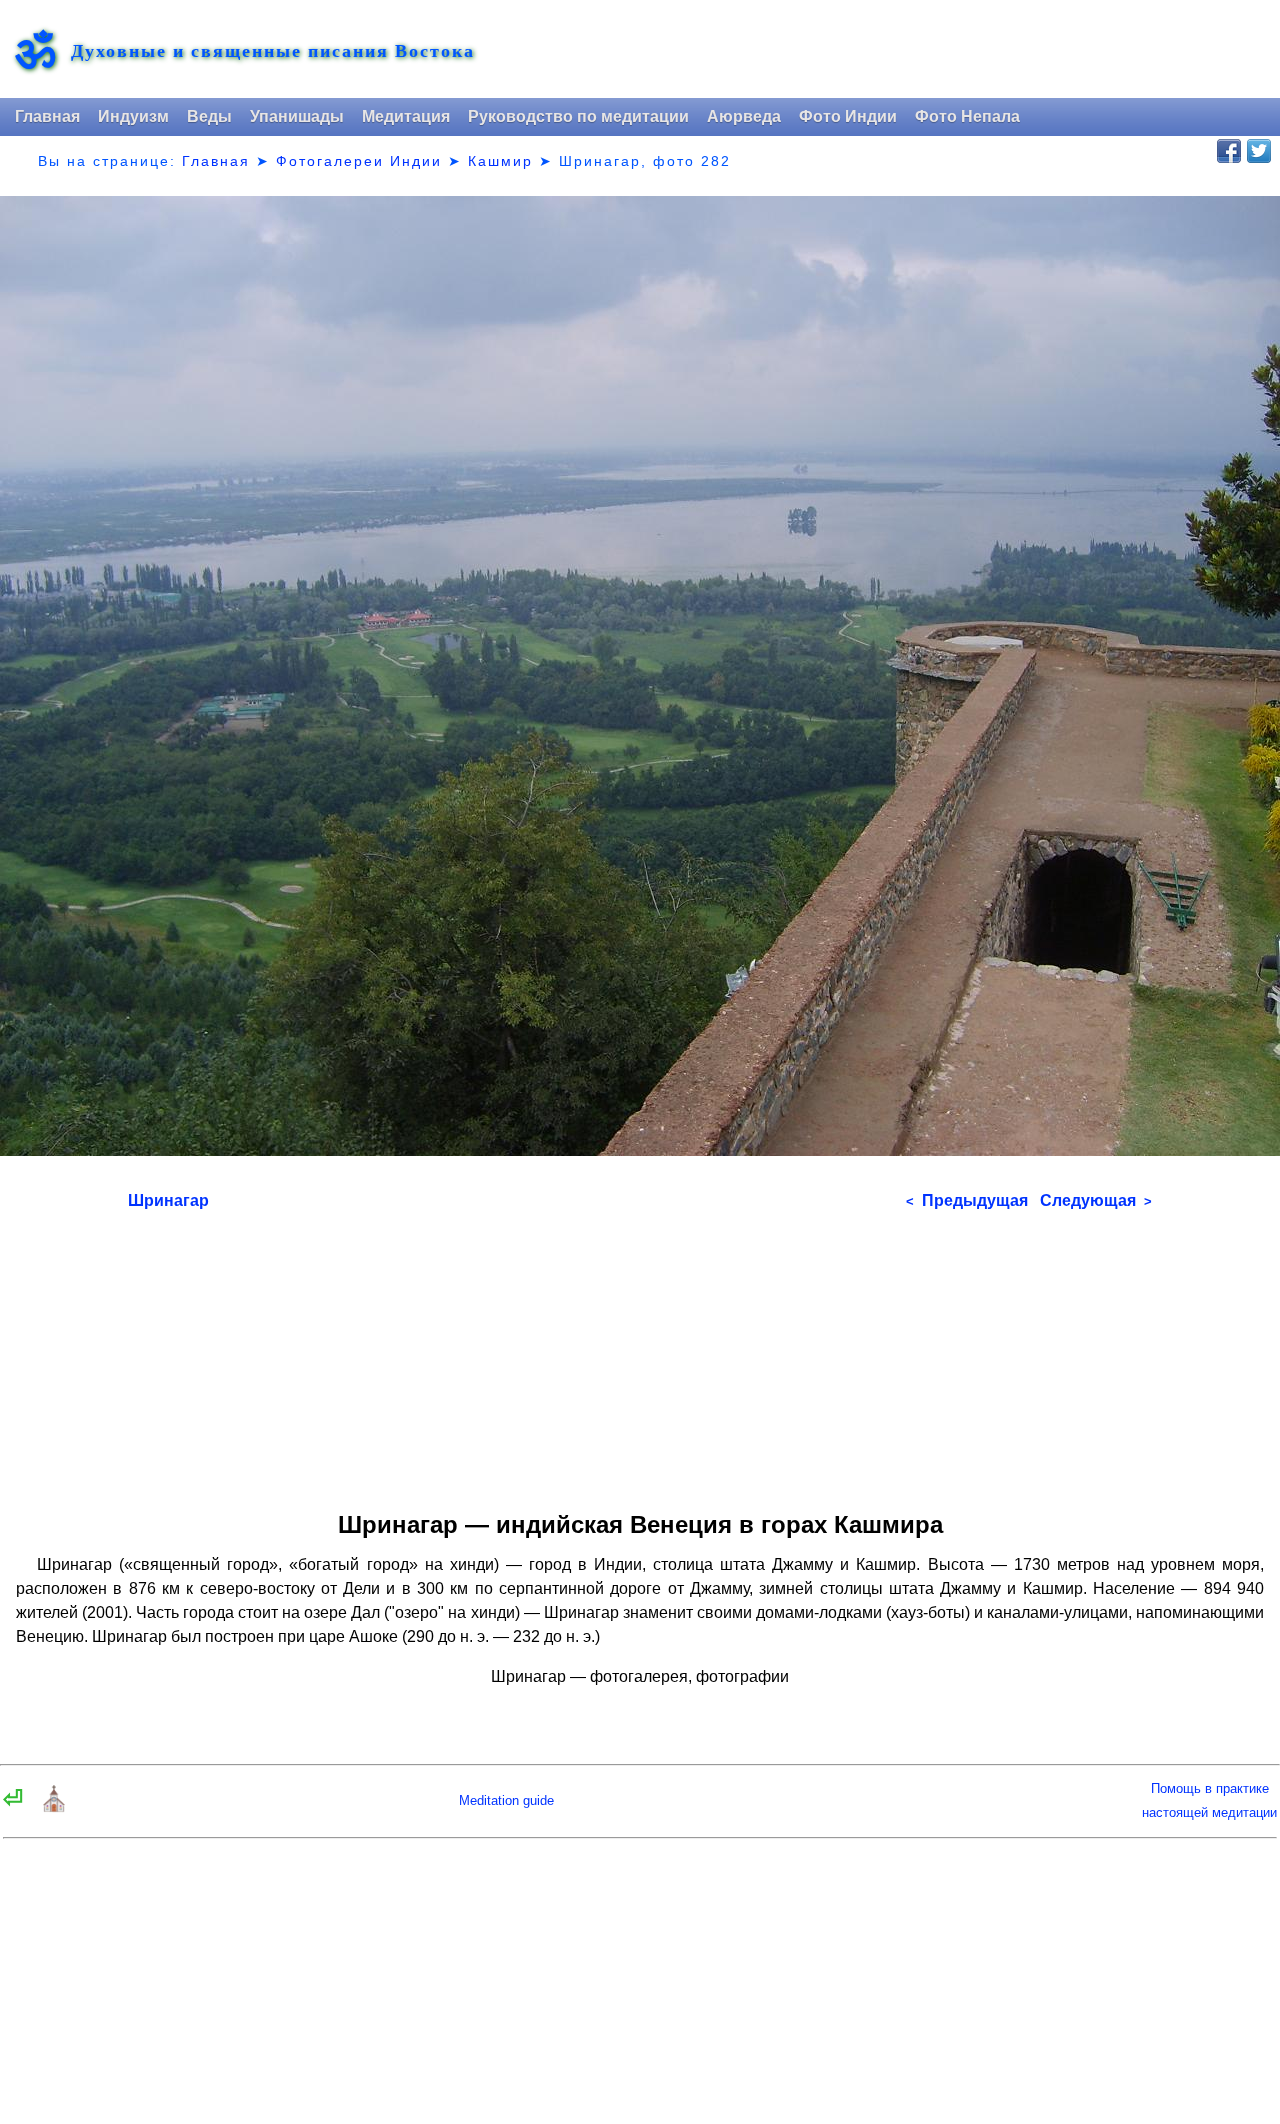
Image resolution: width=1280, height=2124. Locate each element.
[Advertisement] (640, 1354)
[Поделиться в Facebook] (1229, 151)
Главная (47, 116)
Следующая (1096, 1200)
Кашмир (500, 161)
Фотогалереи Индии (359, 161)
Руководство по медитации (578, 116)
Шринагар (168, 1200)
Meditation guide (506, 1800)
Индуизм (133, 116)
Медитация (406, 116)
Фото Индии (848, 116)
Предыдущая (967, 1200)
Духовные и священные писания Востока (273, 50)
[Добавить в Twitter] (1259, 151)
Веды (209, 116)
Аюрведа (744, 116)
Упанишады (297, 116)
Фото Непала (967, 116)
